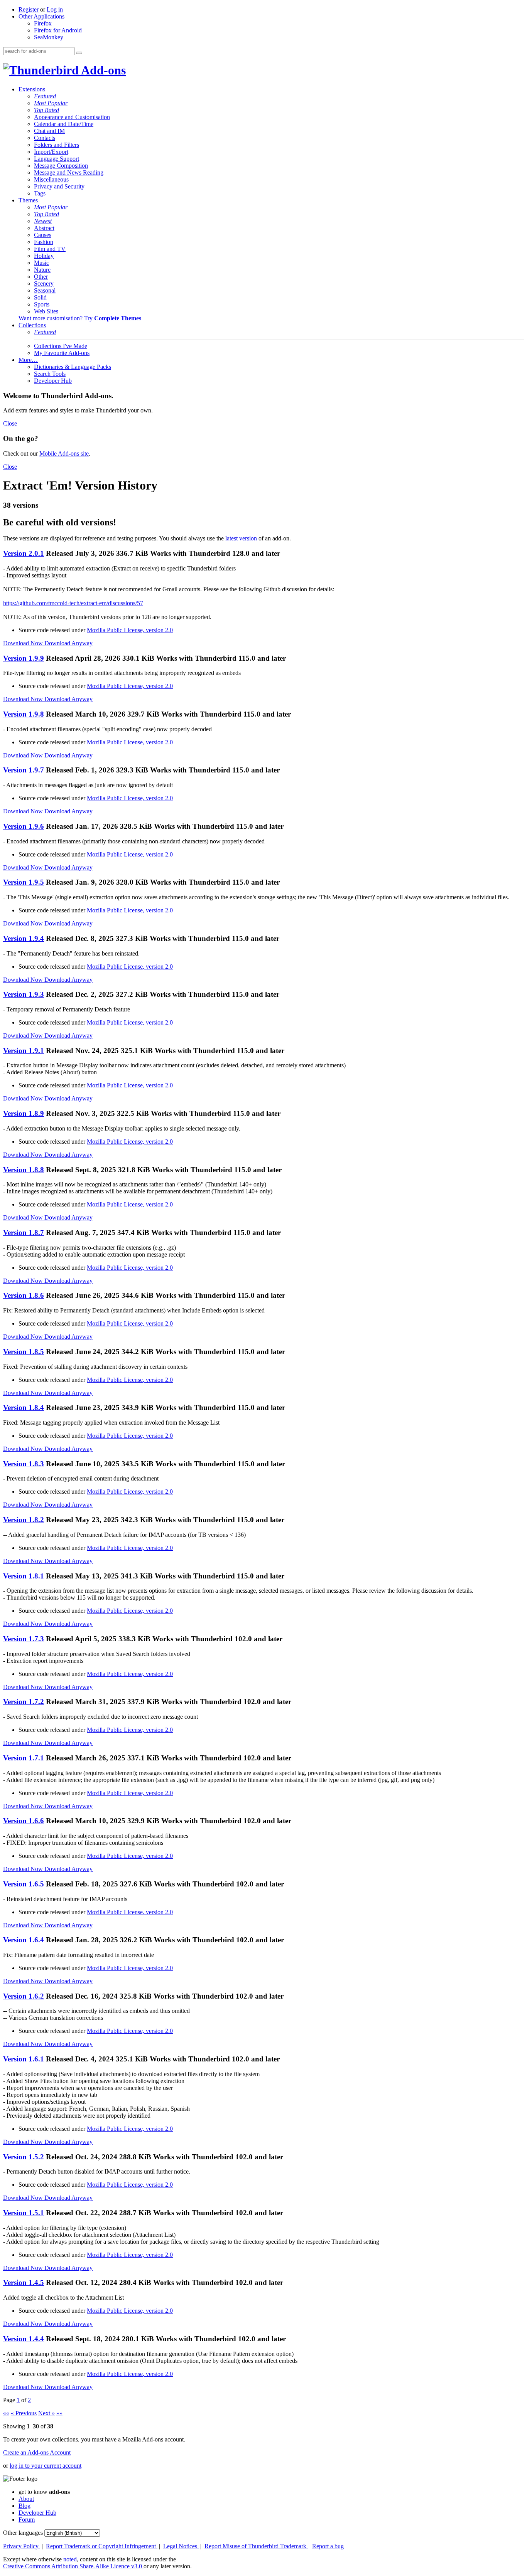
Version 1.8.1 (24, 1576)
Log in (55, 9)
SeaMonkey (49, 37)
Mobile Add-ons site (64, 453)
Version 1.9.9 (24, 658)
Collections (32, 325)
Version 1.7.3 (24, 1639)
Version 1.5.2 (24, 2157)
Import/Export (51, 152)
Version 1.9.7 (24, 770)
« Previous (24, 2413)
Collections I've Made (61, 346)
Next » (46, 2413)
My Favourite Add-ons (62, 353)
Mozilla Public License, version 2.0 (130, 630)
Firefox (43, 23)
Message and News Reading (69, 172)
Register (29, 9)
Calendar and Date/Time (64, 124)
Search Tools (50, 374)
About (26, 2499)
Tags (40, 193)
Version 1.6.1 (24, 2059)
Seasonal (45, 290)
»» (59, 2413)
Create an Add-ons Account (37, 2452)
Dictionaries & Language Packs (73, 367)
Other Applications (41, 16)
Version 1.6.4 (24, 1940)
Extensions (32, 89)
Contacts (45, 138)
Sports (42, 304)
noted (70, 2559)
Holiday (44, 256)
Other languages (23, 2533)
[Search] (79, 53)
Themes (28, 200)
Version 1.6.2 (24, 1996)
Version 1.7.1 (24, 1758)
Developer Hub (53, 381)
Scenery (44, 284)
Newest (43, 221)
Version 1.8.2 (24, 1520)
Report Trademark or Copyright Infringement (102, 2546)
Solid (40, 297)
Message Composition (61, 166)
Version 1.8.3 (24, 1464)
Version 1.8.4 (24, 1407)
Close (10, 423)
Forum (27, 2520)
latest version (241, 538)
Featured (45, 96)
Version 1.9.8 (24, 714)
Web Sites (46, 311)
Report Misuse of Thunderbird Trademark (256, 2546)
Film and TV (50, 249)
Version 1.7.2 (24, 1702)
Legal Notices (181, 2546)
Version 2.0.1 (24, 553)
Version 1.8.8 (24, 1170)
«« (6, 2413)
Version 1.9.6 (24, 826)
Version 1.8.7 (24, 1232)
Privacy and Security (59, 186)
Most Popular (51, 103)
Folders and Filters (57, 145)
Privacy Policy (22, 2546)
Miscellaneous (51, 179)
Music (41, 263)
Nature (42, 270)
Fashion (44, 242)
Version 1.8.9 (24, 1113)
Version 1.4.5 (24, 2282)
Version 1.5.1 (24, 2213)
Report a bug (328, 2546)
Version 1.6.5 (24, 1884)
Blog (24, 2506)
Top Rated (46, 110)
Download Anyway (68, 643)
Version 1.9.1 (24, 1051)
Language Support (57, 159)
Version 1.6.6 (24, 1821)
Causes (43, 235)
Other (41, 277)
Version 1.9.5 (24, 882)
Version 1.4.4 (24, 2339)
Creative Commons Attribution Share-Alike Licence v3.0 (73, 2566)
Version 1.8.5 (24, 1352)
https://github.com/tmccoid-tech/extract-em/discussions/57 (73, 603)
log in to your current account (46, 2466)
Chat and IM (49, 131)
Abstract (44, 228)
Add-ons (102, 70)
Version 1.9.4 (24, 938)
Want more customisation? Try (80, 318)
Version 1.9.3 (24, 994)
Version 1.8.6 (24, 1295)
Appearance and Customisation (72, 117)
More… (28, 360)
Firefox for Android (58, 30)
